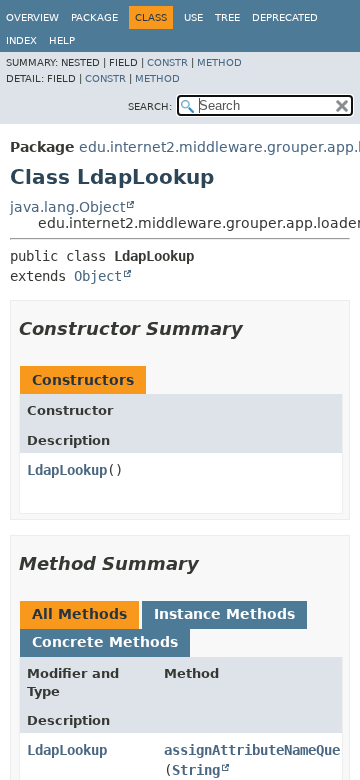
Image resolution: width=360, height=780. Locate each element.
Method (219, 62)
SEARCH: (150, 106)
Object (98, 276)
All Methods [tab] (79, 614)
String (196, 770)
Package (94, 17)
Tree (227, 17)
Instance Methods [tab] (224, 614)
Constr (167, 62)
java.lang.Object (67, 207)
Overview (32, 17)
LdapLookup (67, 470)
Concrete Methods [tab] (105, 642)
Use (193, 17)
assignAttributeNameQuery (260, 750)
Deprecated (285, 17)
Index (21, 40)
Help (62, 40)
